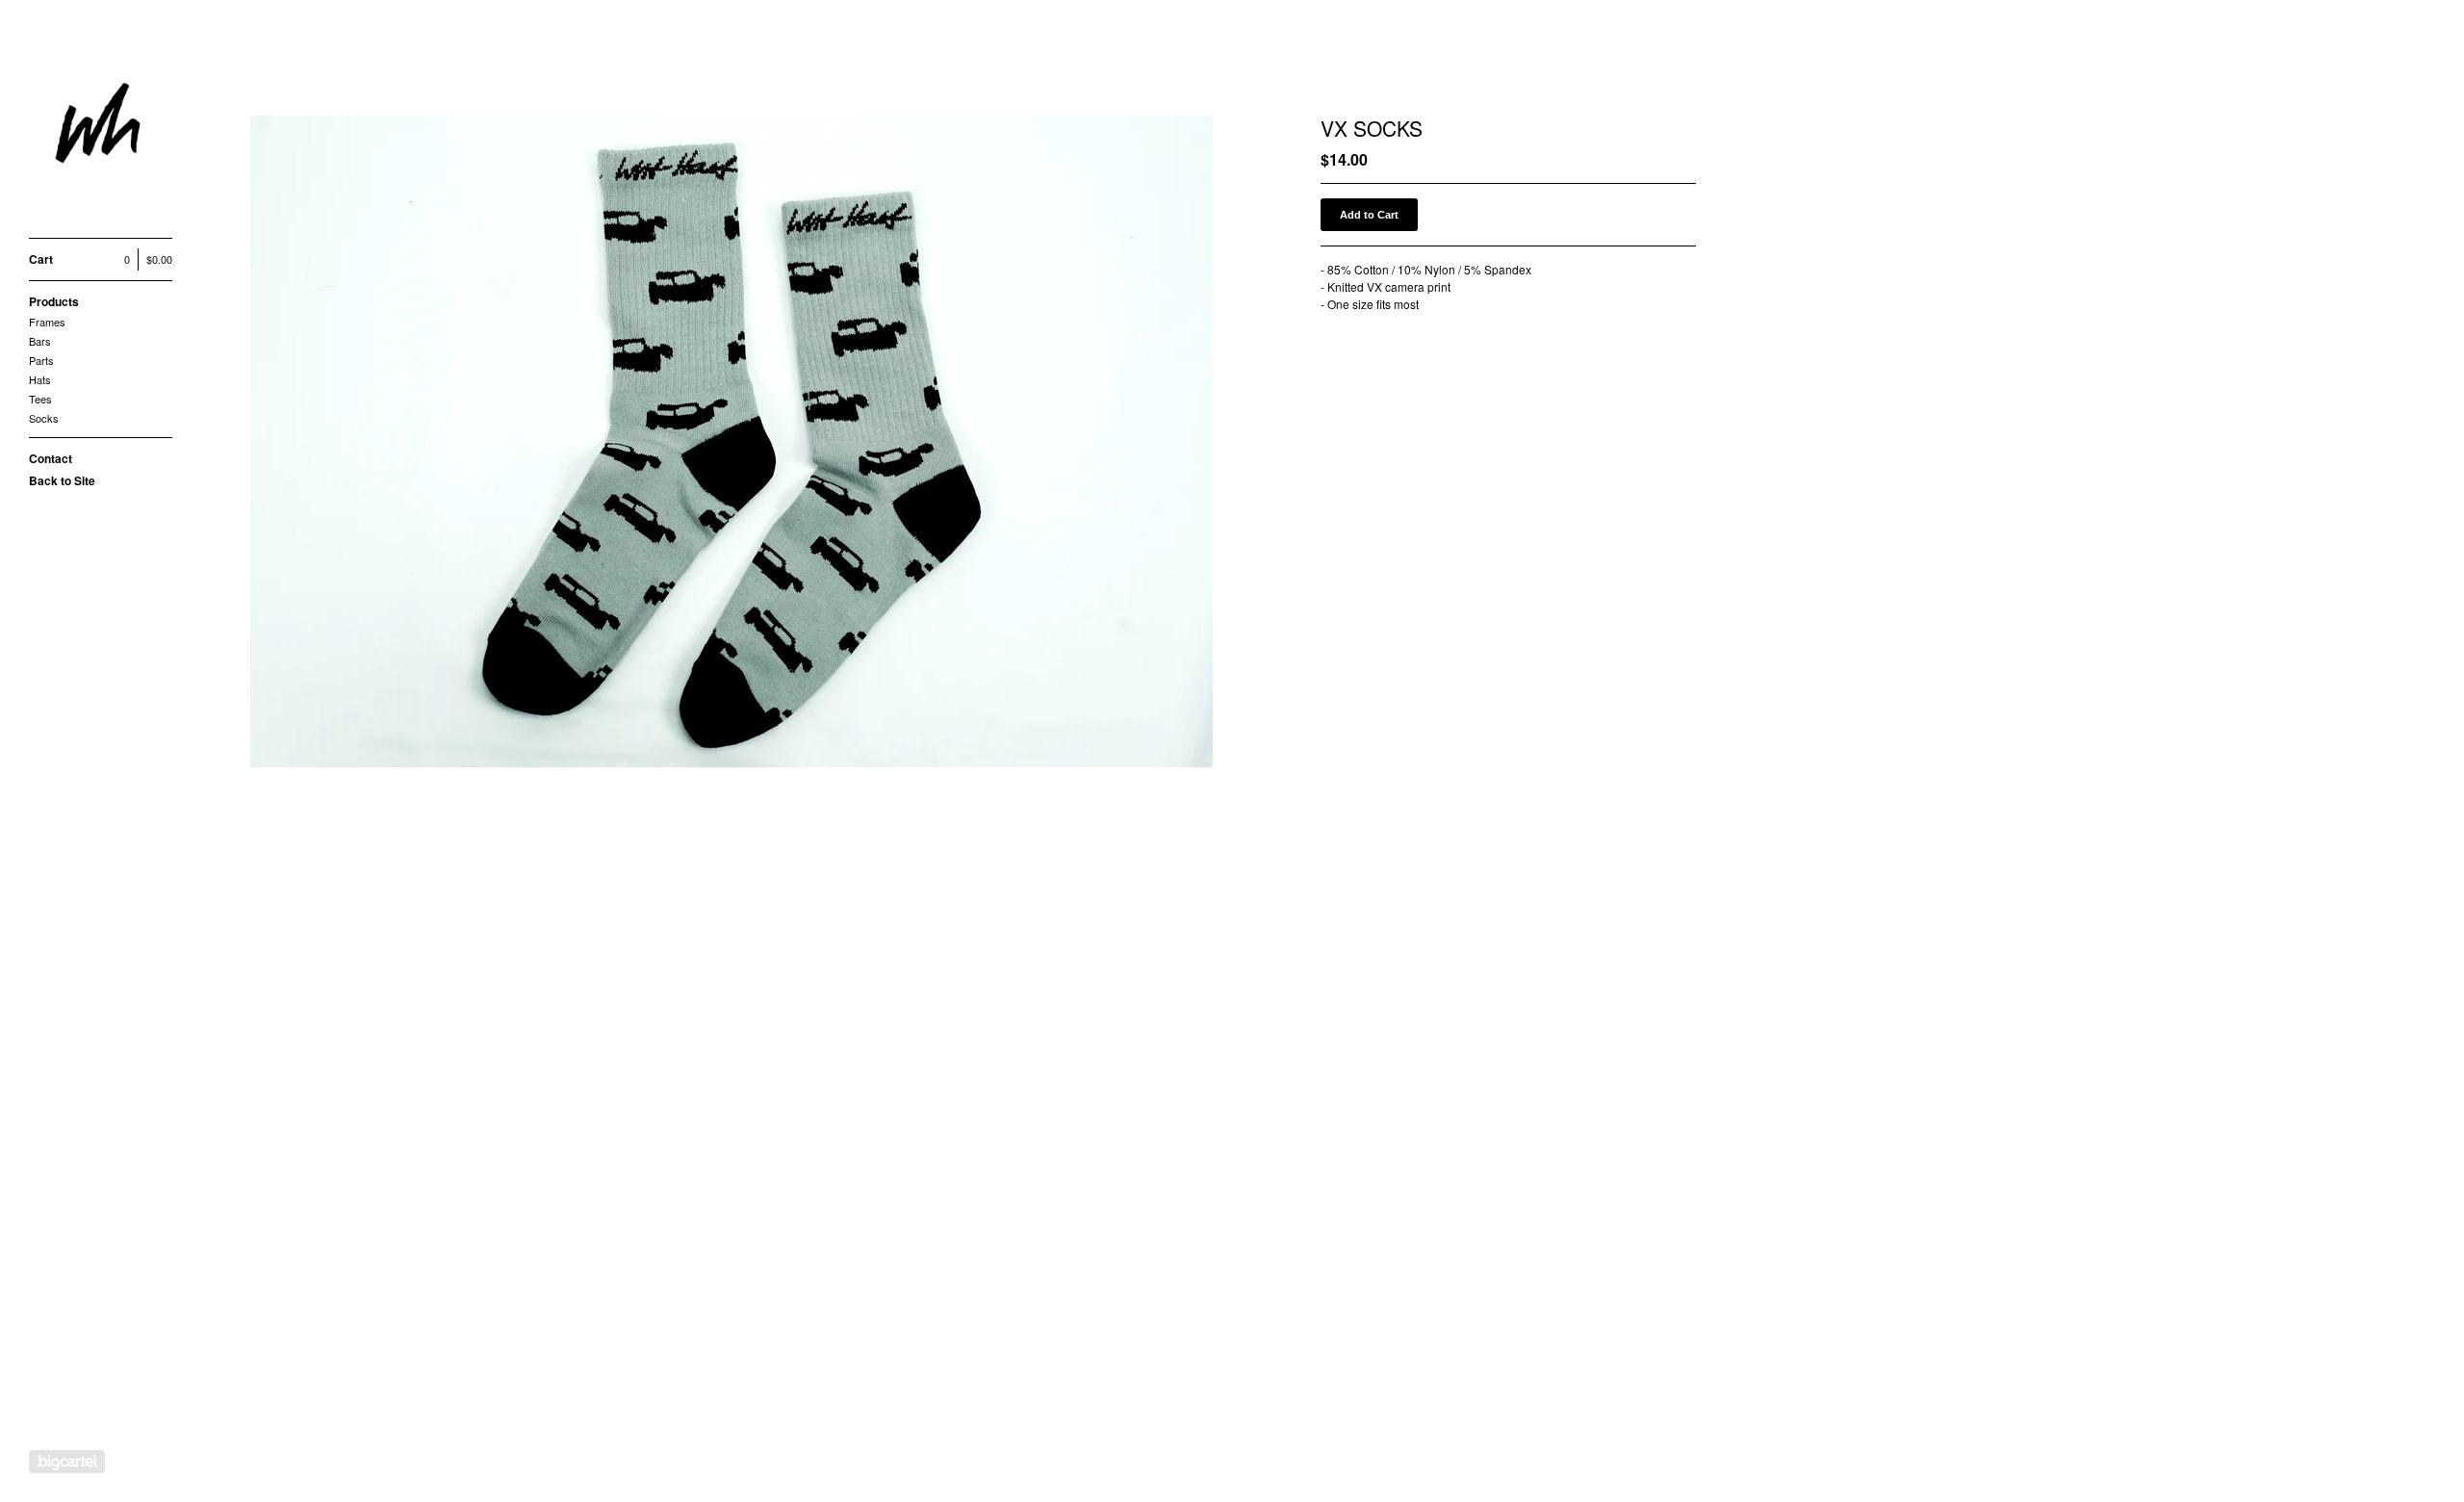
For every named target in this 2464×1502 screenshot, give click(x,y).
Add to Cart (1369, 215)
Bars (40, 341)
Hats (40, 379)
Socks (44, 418)
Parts (41, 360)
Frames (47, 322)
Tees (40, 399)
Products (54, 301)
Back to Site (62, 480)
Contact (51, 458)
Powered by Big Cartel (67, 1462)
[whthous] (101, 129)
